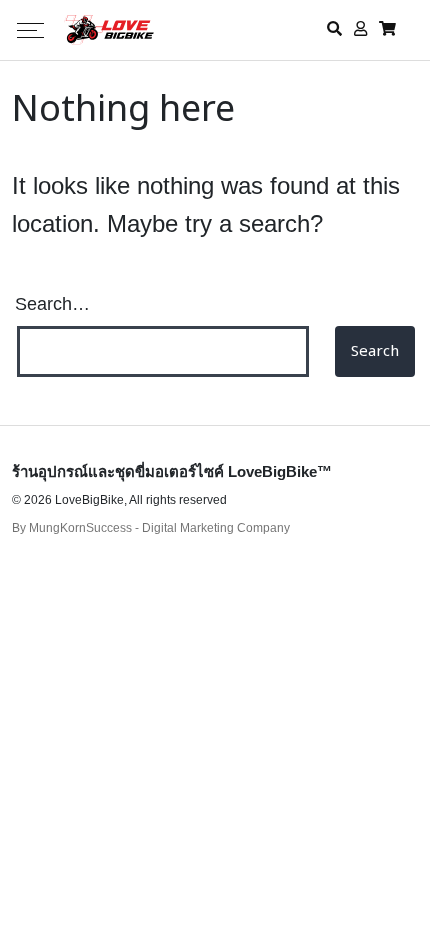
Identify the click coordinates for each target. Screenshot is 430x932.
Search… (52, 304)
